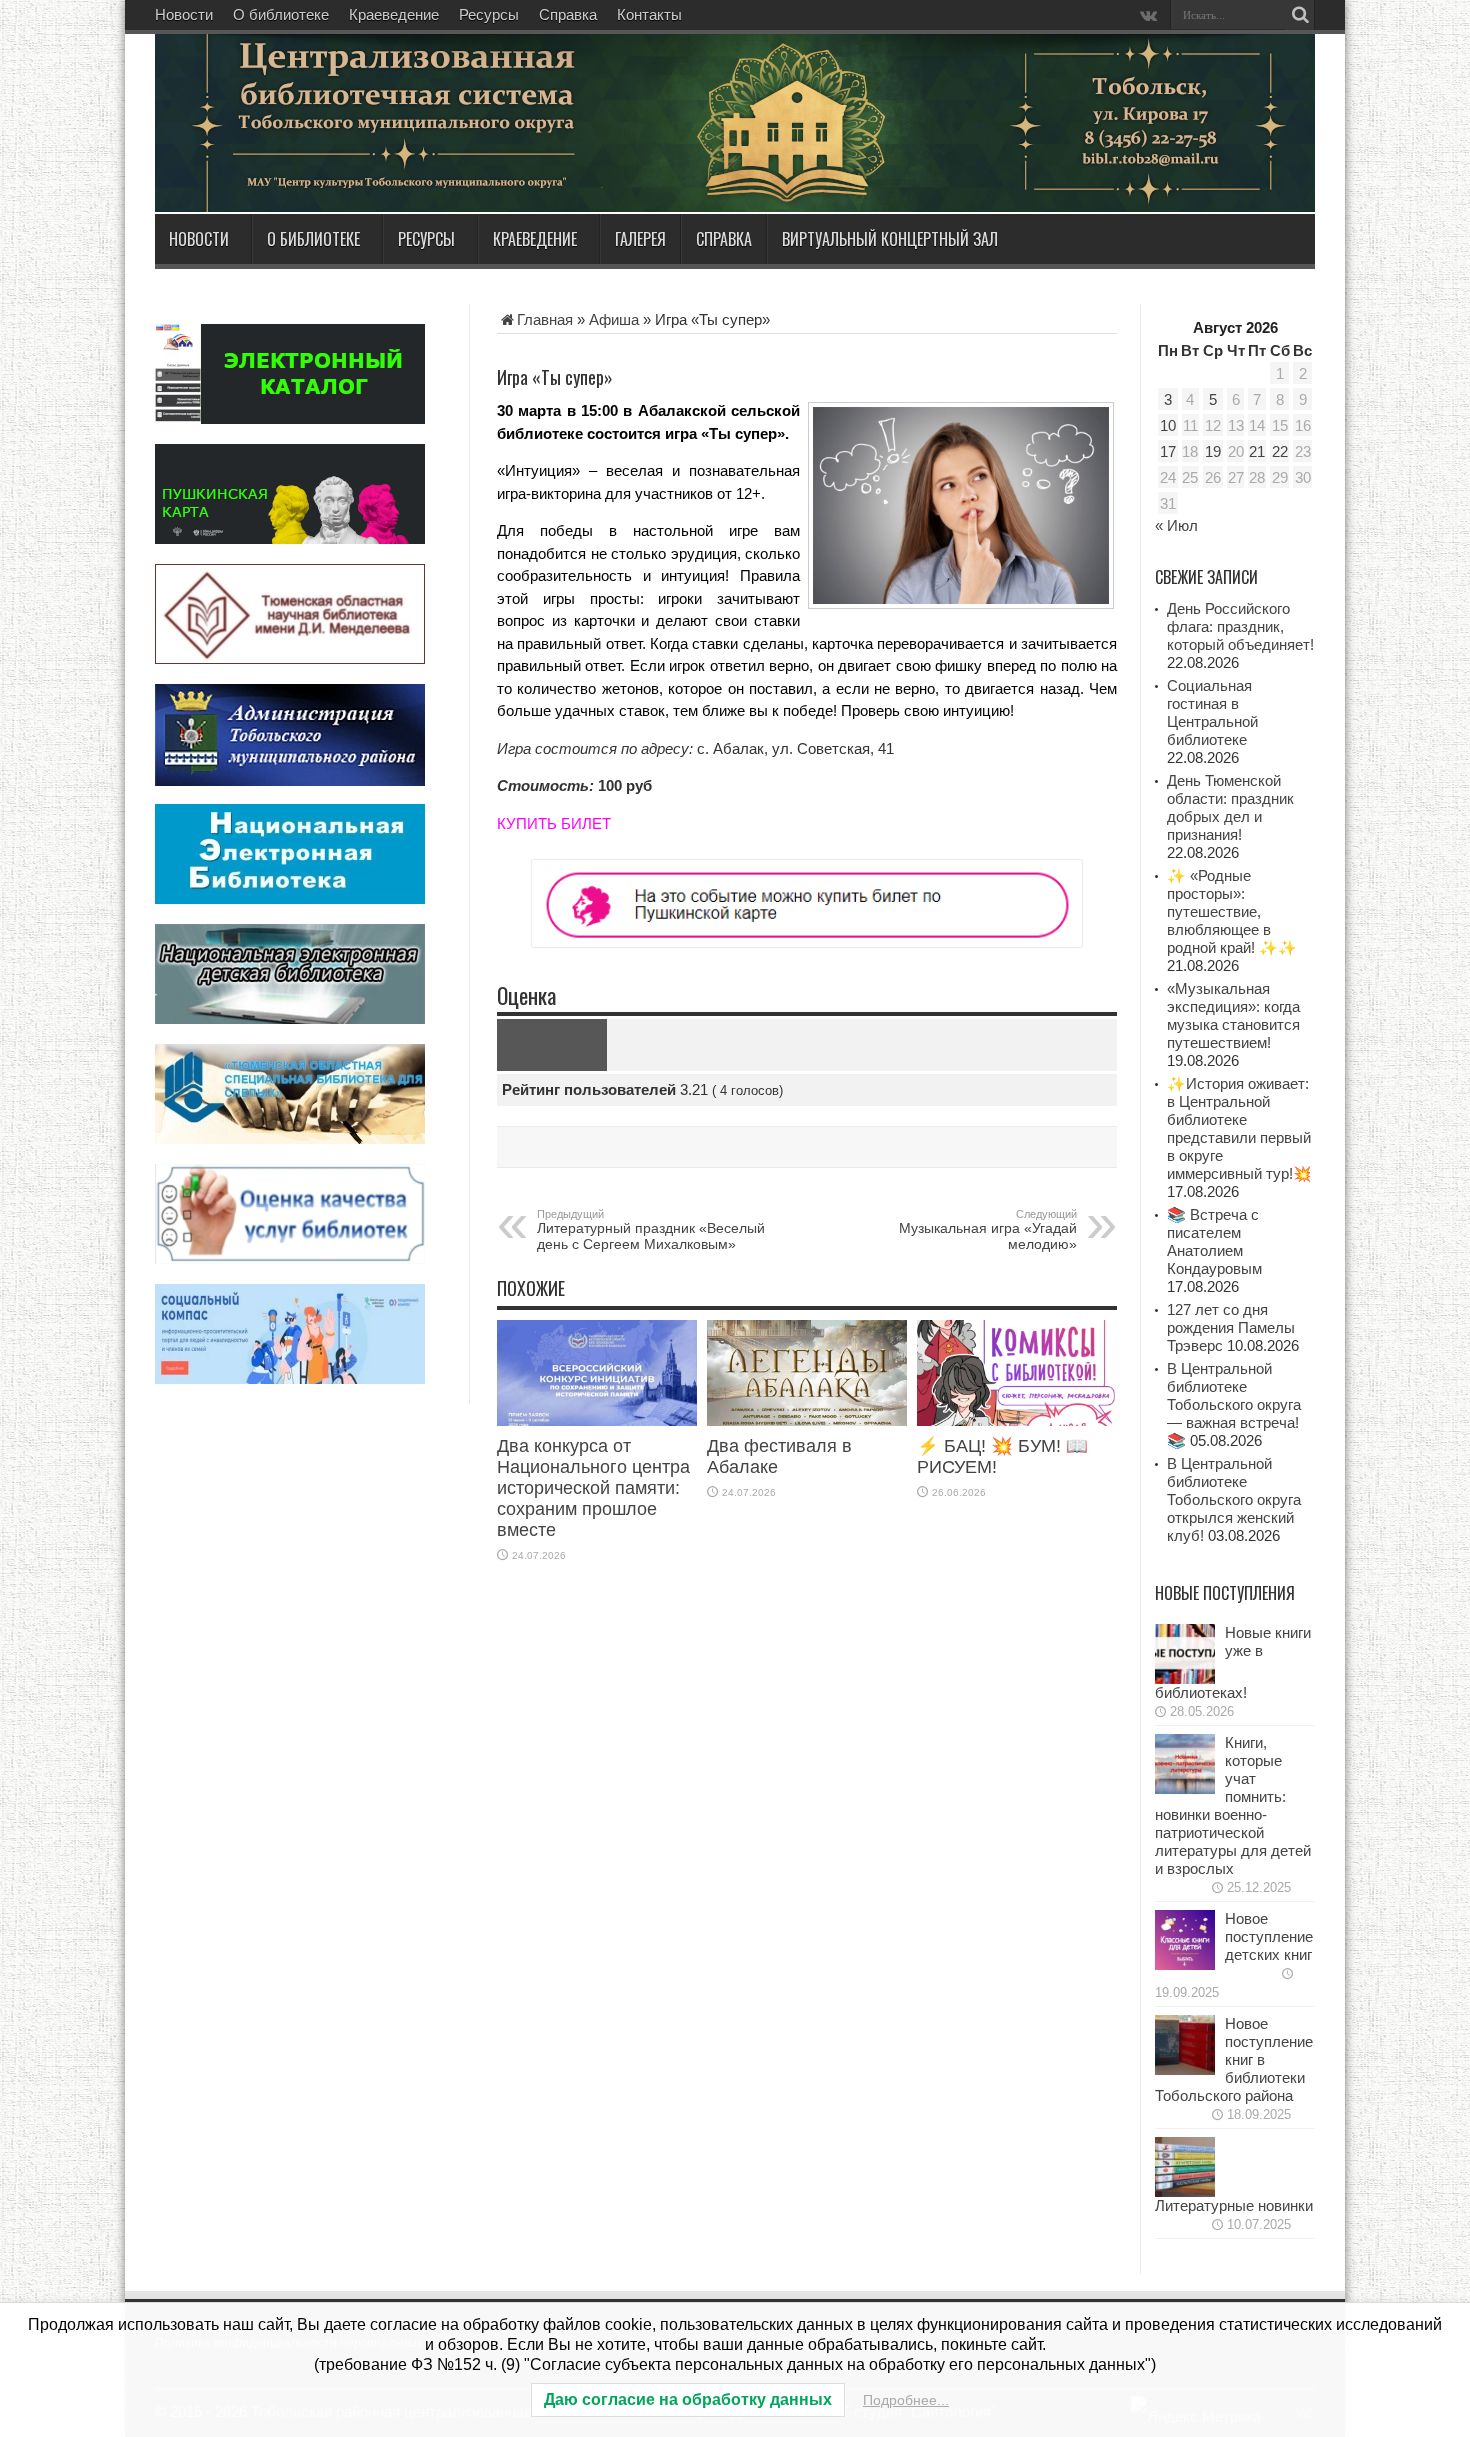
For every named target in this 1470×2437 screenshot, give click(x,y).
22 (1280, 451)
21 (1257, 451)
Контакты (649, 14)
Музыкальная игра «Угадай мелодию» (988, 1230)
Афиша (614, 319)
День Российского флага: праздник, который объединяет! (1240, 626)
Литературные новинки (1234, 2205)
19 (1213, 451)
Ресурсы (489, 14)
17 (1168, 451)
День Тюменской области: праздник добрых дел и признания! (1230, 807)
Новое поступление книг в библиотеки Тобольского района (1234, 2059)
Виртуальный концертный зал (890, 239)
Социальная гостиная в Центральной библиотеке (1212, 712)
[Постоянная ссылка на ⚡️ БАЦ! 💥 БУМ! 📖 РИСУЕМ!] (1017, 1420)
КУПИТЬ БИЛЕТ (554, 823)
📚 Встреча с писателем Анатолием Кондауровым (1214, 1241)
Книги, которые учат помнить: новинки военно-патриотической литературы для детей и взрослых (1233, 1805)
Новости (184, 14)
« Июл (1176, 525)
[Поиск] (1300, 15)
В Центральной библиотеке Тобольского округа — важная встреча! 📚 (1234, 1404)
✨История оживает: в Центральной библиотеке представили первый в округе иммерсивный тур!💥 (1239, 1128)
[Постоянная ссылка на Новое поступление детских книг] (1185, 1964)
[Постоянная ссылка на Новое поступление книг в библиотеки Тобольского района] (1185, 2069)
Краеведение (394, 14)
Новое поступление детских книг (1269, 1936)
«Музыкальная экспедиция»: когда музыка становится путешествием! (1233, 1015)
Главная (545, 319)
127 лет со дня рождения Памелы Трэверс (1231, 1327)
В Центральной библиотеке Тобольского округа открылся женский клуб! (1234, 1499)
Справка (568, 14)
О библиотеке (281, 14)
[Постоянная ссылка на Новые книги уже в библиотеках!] (1185, 1678)
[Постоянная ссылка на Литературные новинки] (1185, 2191)
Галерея (640, 239)
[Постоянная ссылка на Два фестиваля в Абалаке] (807, 1420)
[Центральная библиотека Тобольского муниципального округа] (395, 164)
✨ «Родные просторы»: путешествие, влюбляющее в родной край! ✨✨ (1232, 911)
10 (1168, 425)
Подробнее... (906, 2400)
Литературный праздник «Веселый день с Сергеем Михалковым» (651, 1230)
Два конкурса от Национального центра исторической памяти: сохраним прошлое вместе (593, 1488)
